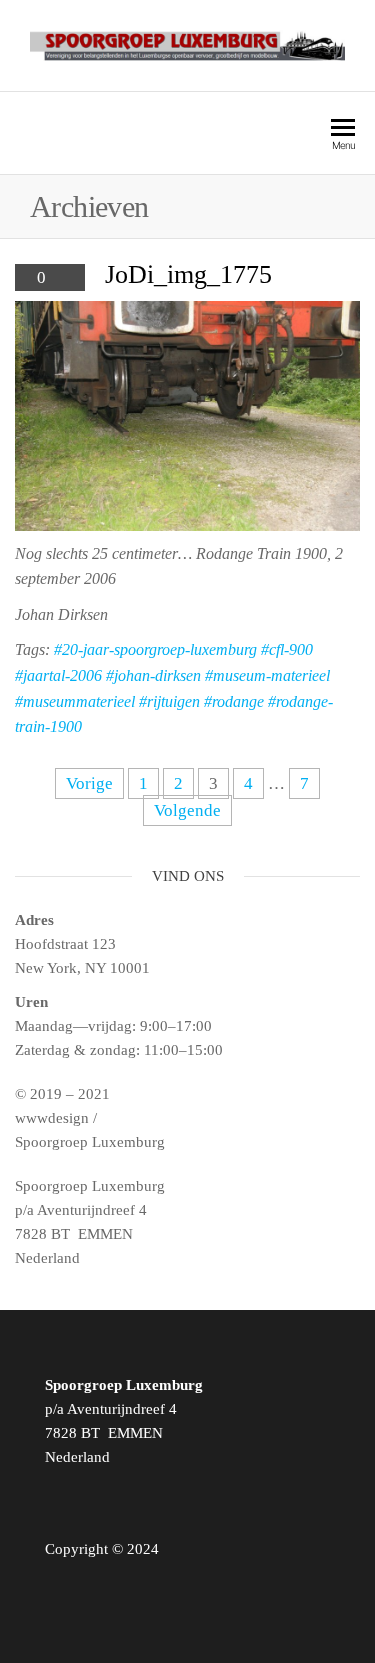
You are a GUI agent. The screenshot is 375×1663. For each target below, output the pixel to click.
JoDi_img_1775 (188, 274)
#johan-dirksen (153, 675)
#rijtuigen (169, 701)
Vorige (89, 783)
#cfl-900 (287, 649)
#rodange (234, 701)
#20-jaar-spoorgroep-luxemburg (155, 649)
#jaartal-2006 (58, 675)
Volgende (187, 810)
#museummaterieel (75, 701)
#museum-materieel (267, 675)
